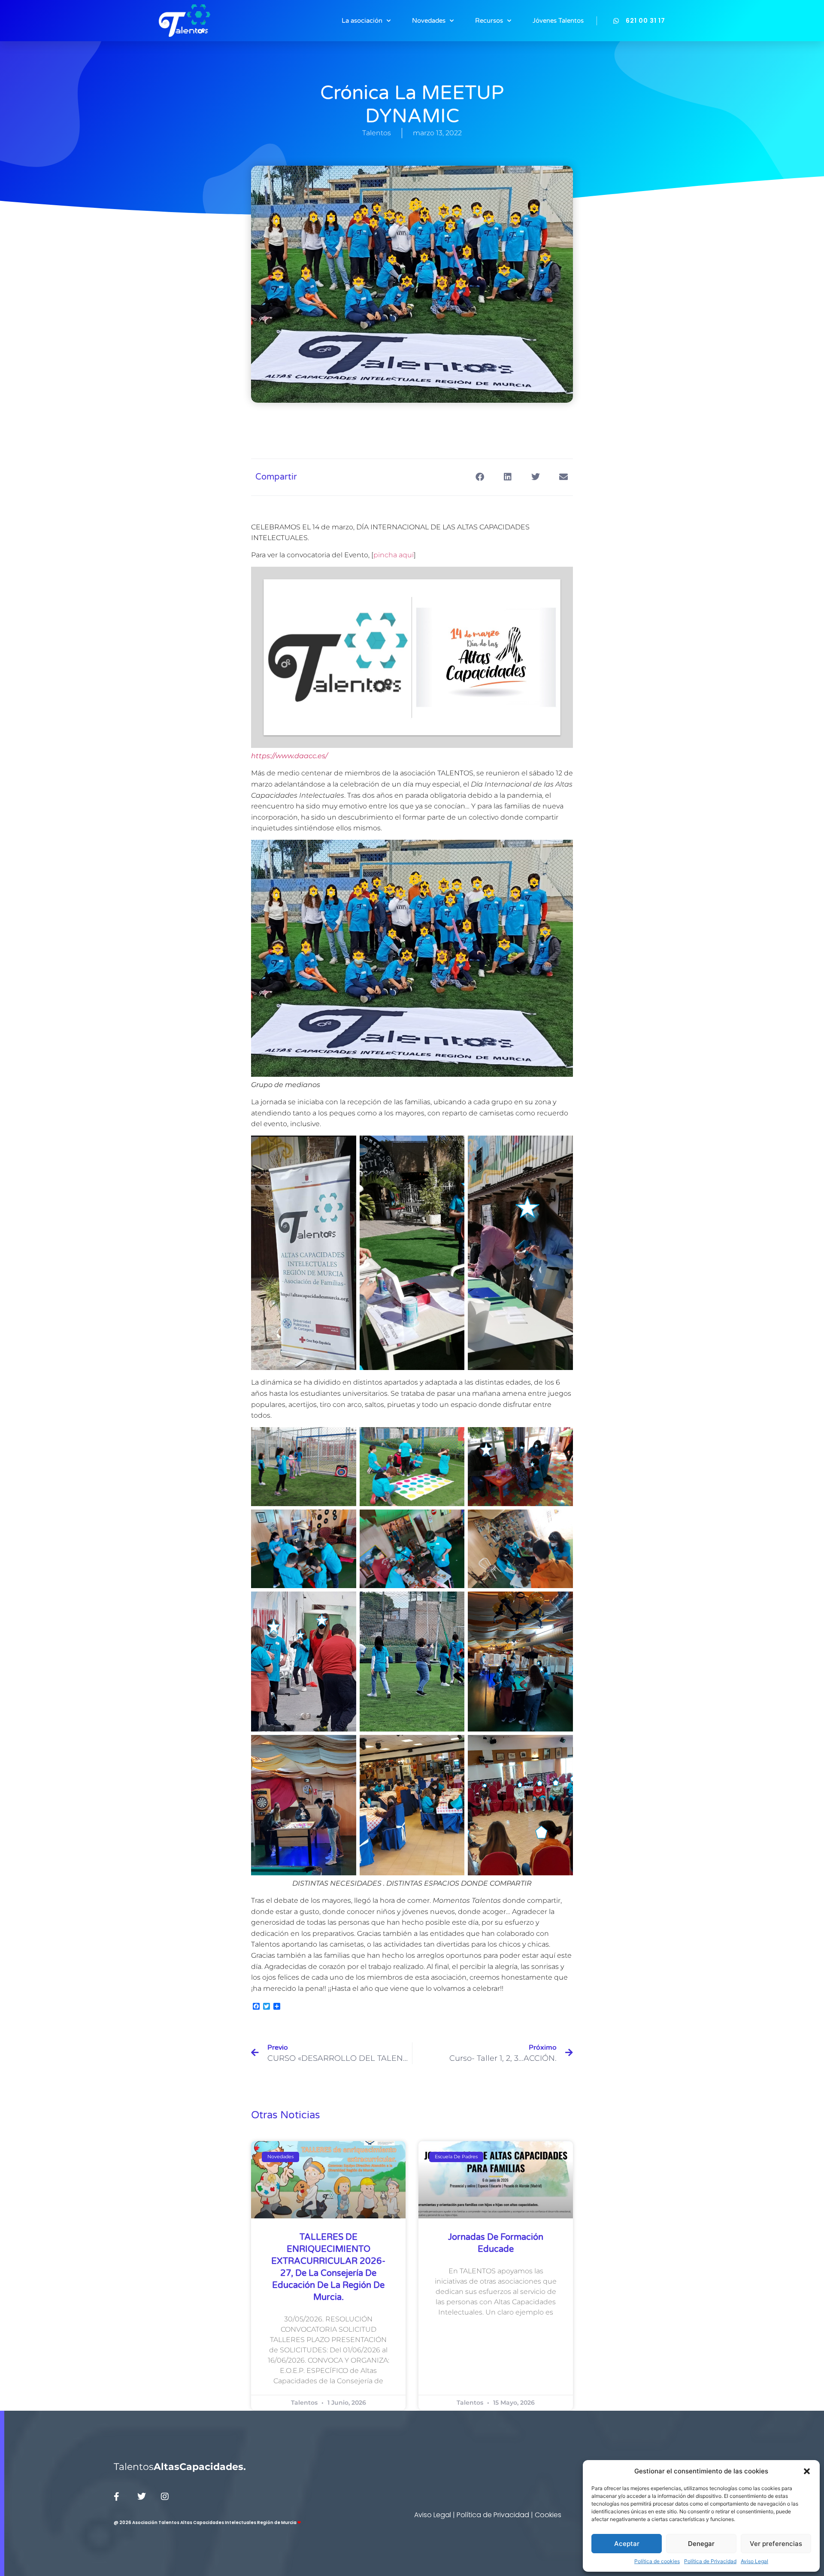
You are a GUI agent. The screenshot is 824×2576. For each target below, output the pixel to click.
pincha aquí (394, 555)
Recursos (489, 21)
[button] (807, 2471)
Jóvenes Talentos (558, 21)
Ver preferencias (776, 2544)
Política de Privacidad (710, 2561)
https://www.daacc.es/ (289, 756)
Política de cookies (657, 2561)
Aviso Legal (754, 2561)
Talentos (180, 2467)
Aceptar (627, 2544)
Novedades (429, 21)
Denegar (701, 2544)
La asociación (362, 21)
